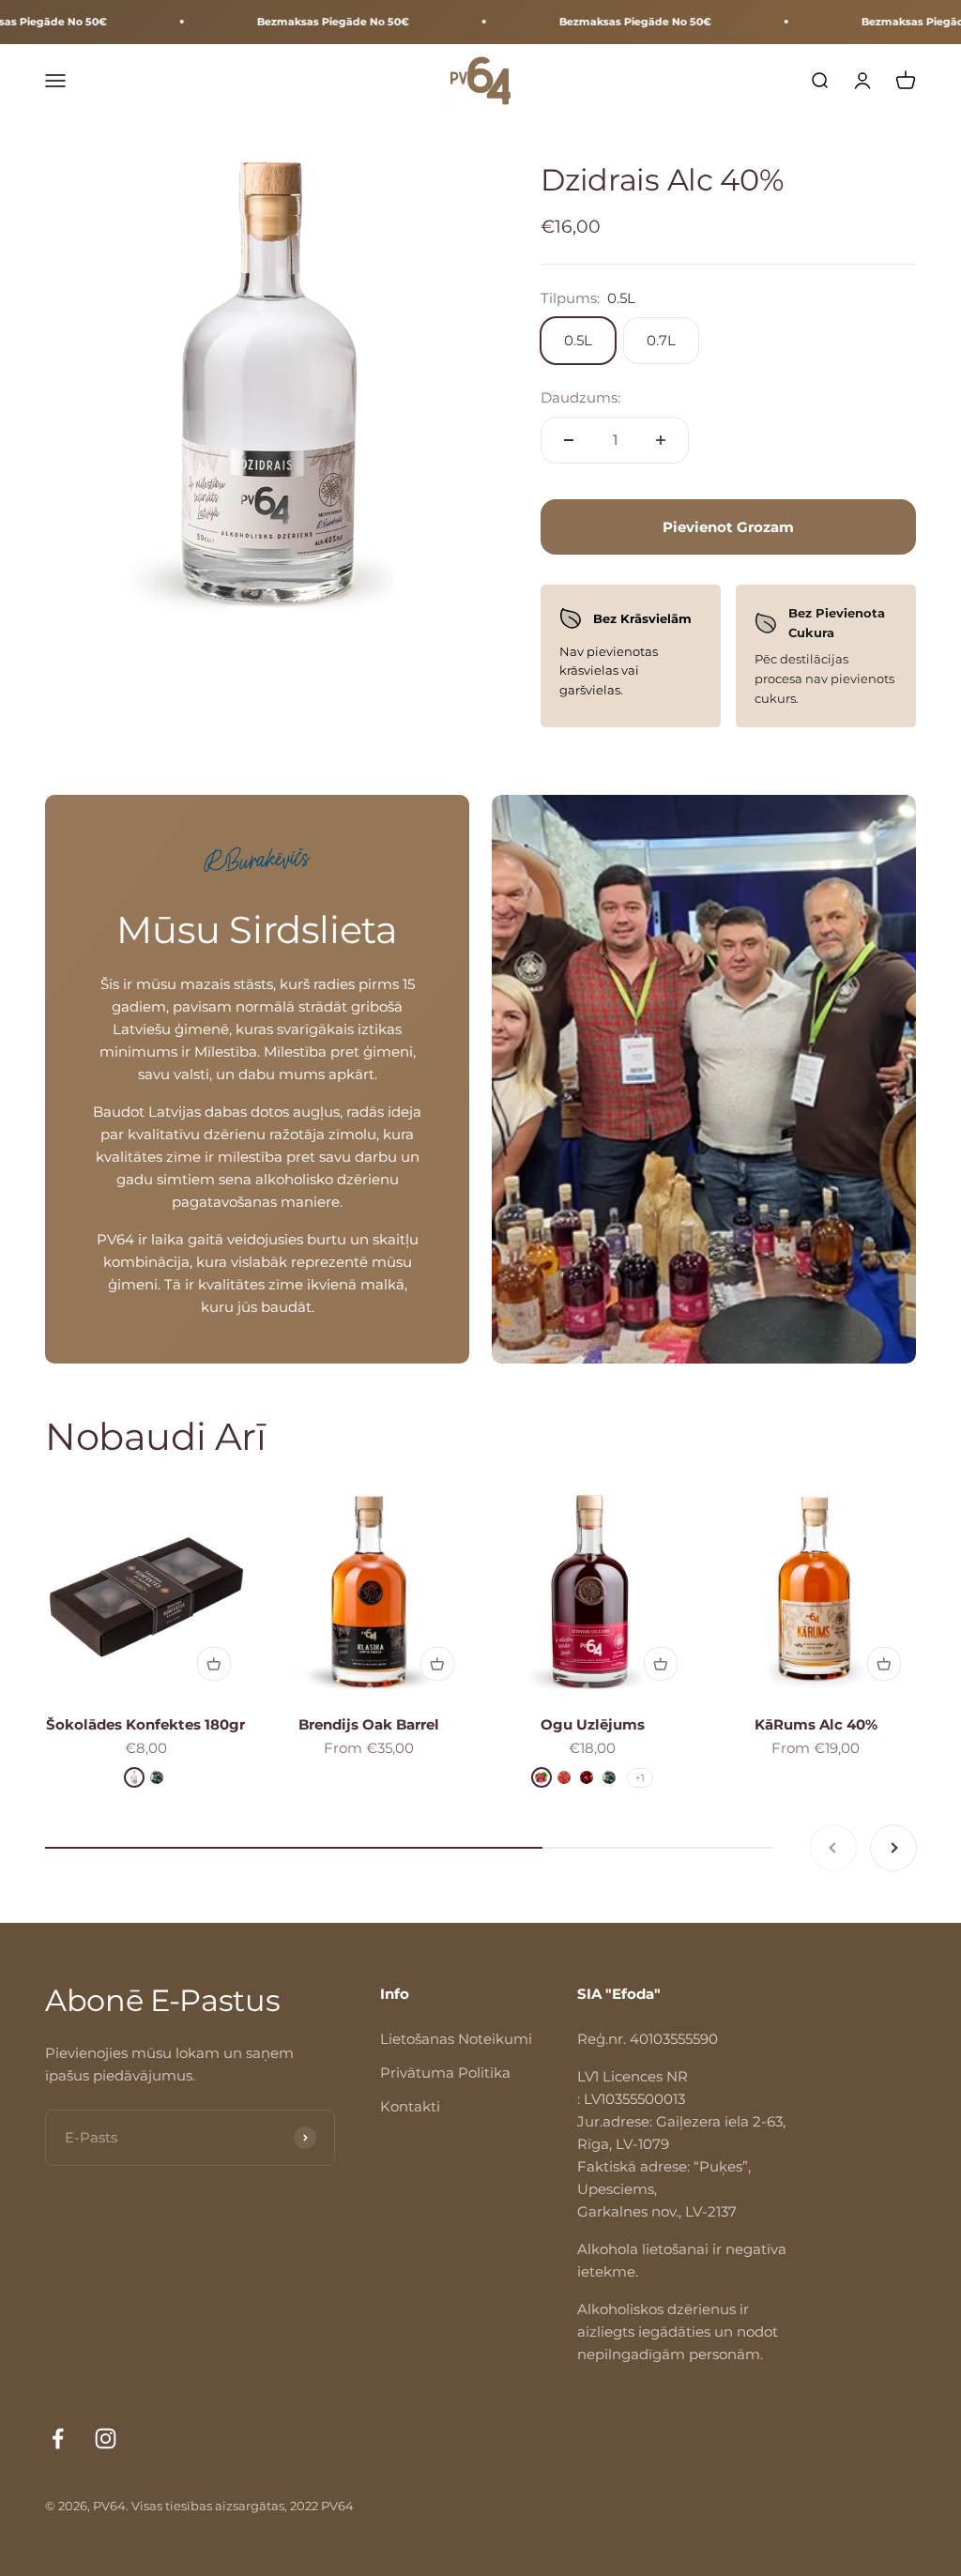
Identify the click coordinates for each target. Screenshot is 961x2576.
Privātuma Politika (445, 2073)
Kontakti (410, 2106)
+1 (640, 1778)
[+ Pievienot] (214, 1664)
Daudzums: (580, 397)
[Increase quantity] (661, 440)
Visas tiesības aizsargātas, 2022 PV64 (243, 2506)
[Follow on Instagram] (106, 2439)
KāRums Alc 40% (816, 1724)
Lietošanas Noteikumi (456, 2039)
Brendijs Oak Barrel (369, 1724)
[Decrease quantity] (569, 440)
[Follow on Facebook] (58, 2439)
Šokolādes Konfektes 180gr (145, 1724)
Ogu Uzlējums (593, 1724)
